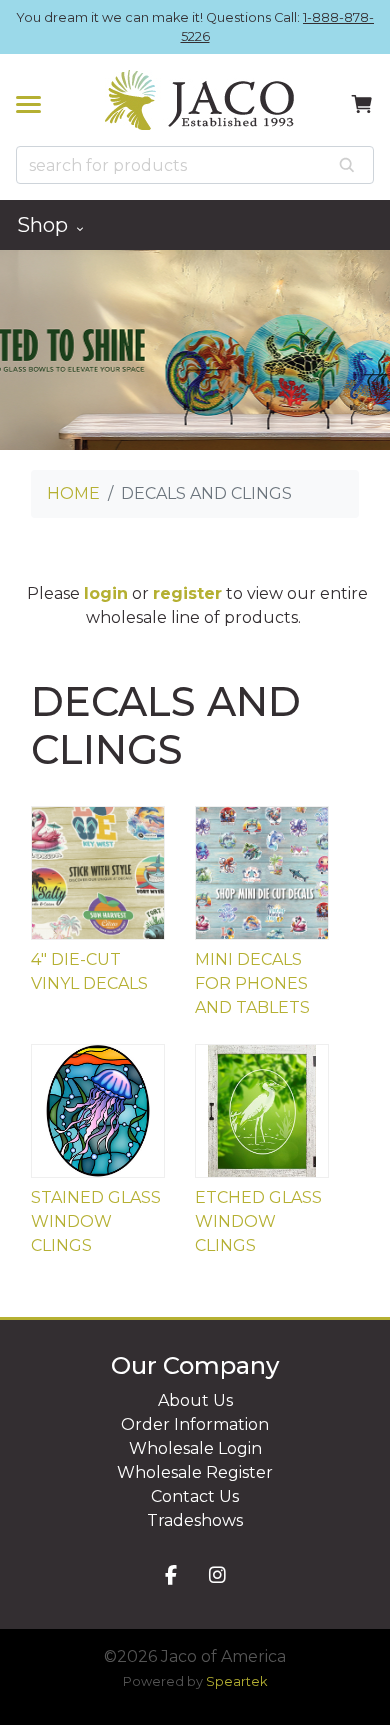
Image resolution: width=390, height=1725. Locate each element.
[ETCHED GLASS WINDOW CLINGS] (262, 1111)
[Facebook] (171, 1577)
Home (73, 493)
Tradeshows (195, 1520)
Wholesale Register (195, 1472)
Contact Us (195, 1496)
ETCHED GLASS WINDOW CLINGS (258, 1221)
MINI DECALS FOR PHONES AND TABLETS (252, 983)
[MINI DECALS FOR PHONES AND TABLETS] (262, 873)
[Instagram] (217, 1577)
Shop (45, 225)
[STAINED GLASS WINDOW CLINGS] (98, 1111)
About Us (195, 1400)
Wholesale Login (195, 1448)
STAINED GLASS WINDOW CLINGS (96, 1221)
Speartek (236, 1681)
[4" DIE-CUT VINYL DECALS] (98, 873)
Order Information (195, 1424)
